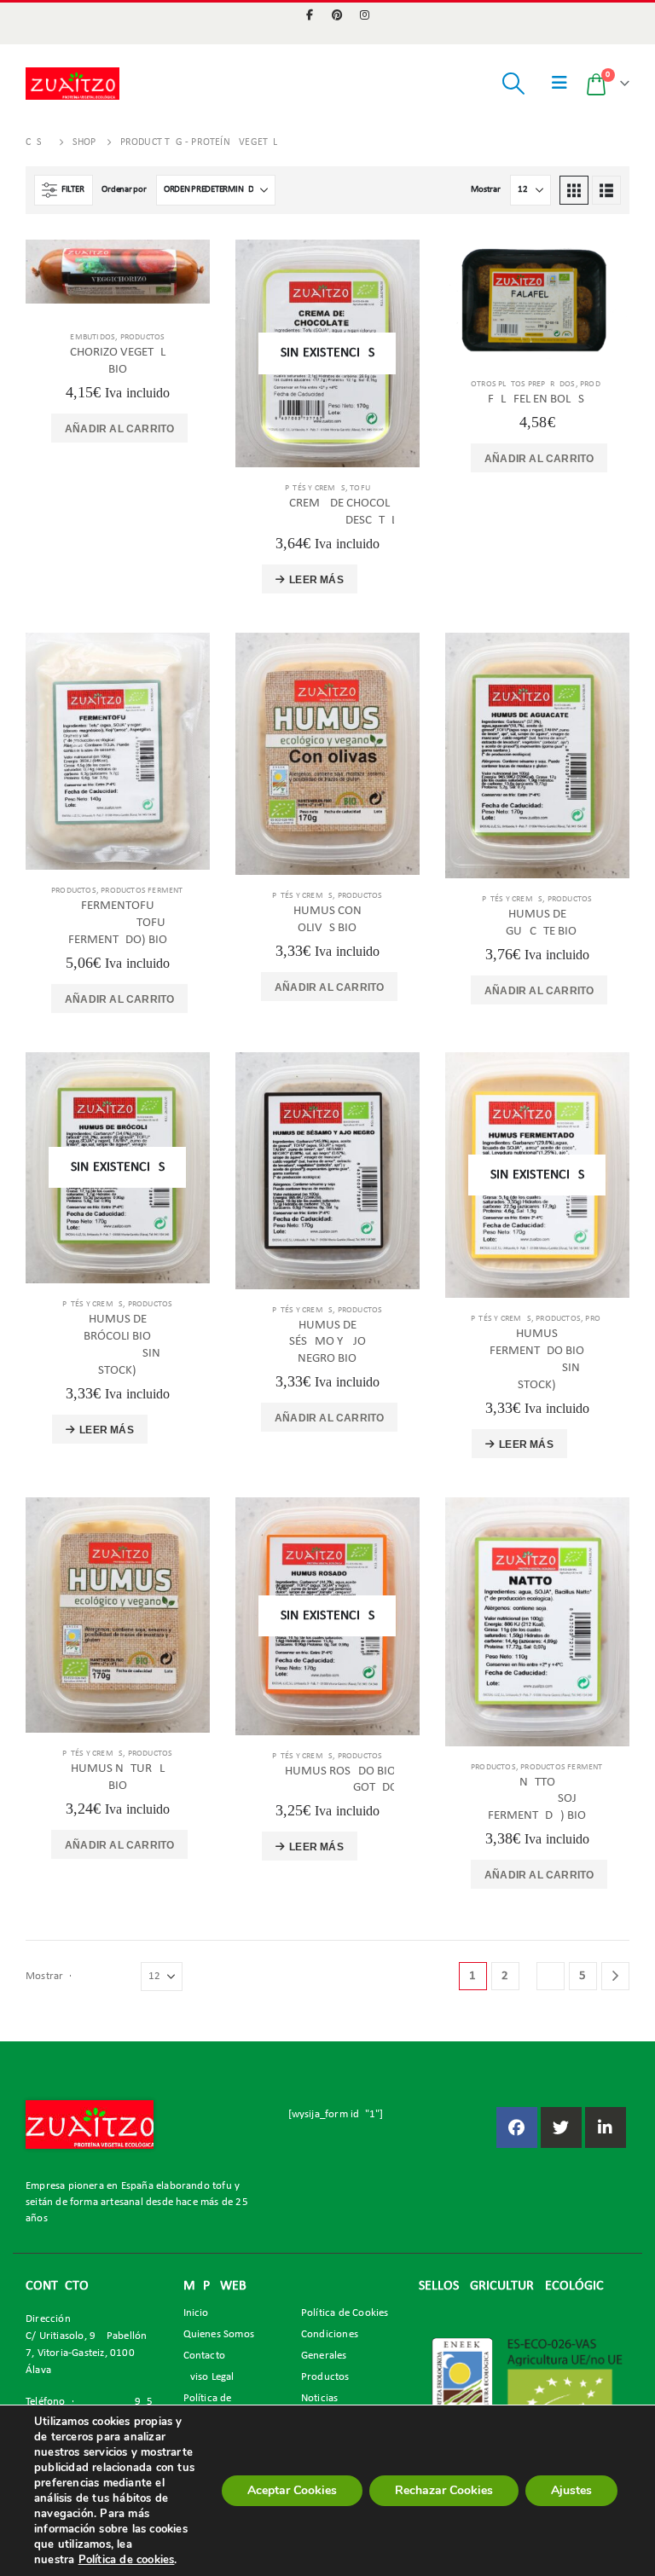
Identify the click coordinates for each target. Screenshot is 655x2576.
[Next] (615, 1976)
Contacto (205, 2356)
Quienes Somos (219, 2335)
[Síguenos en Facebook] (517, 2127)
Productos (143, 337)
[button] (513, 84)
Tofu (360, 488)
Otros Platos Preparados (523, 384)
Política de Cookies (345, 2313)
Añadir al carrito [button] (119, 429)
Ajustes (571, 2490)
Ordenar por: (125, 190)
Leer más (316, 580)
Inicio (196, 2313)
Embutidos (93, 337)
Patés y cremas (315, 488)
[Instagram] (365, 14)
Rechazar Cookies (444, 2490)
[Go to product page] (118, 272)
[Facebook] (310, 14)
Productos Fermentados (152, 891)
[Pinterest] (338, 14)
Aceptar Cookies (292, 2490)
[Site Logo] (72, 83)
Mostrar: (487, 190)
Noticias (320, 2399)
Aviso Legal (209, 2377)
